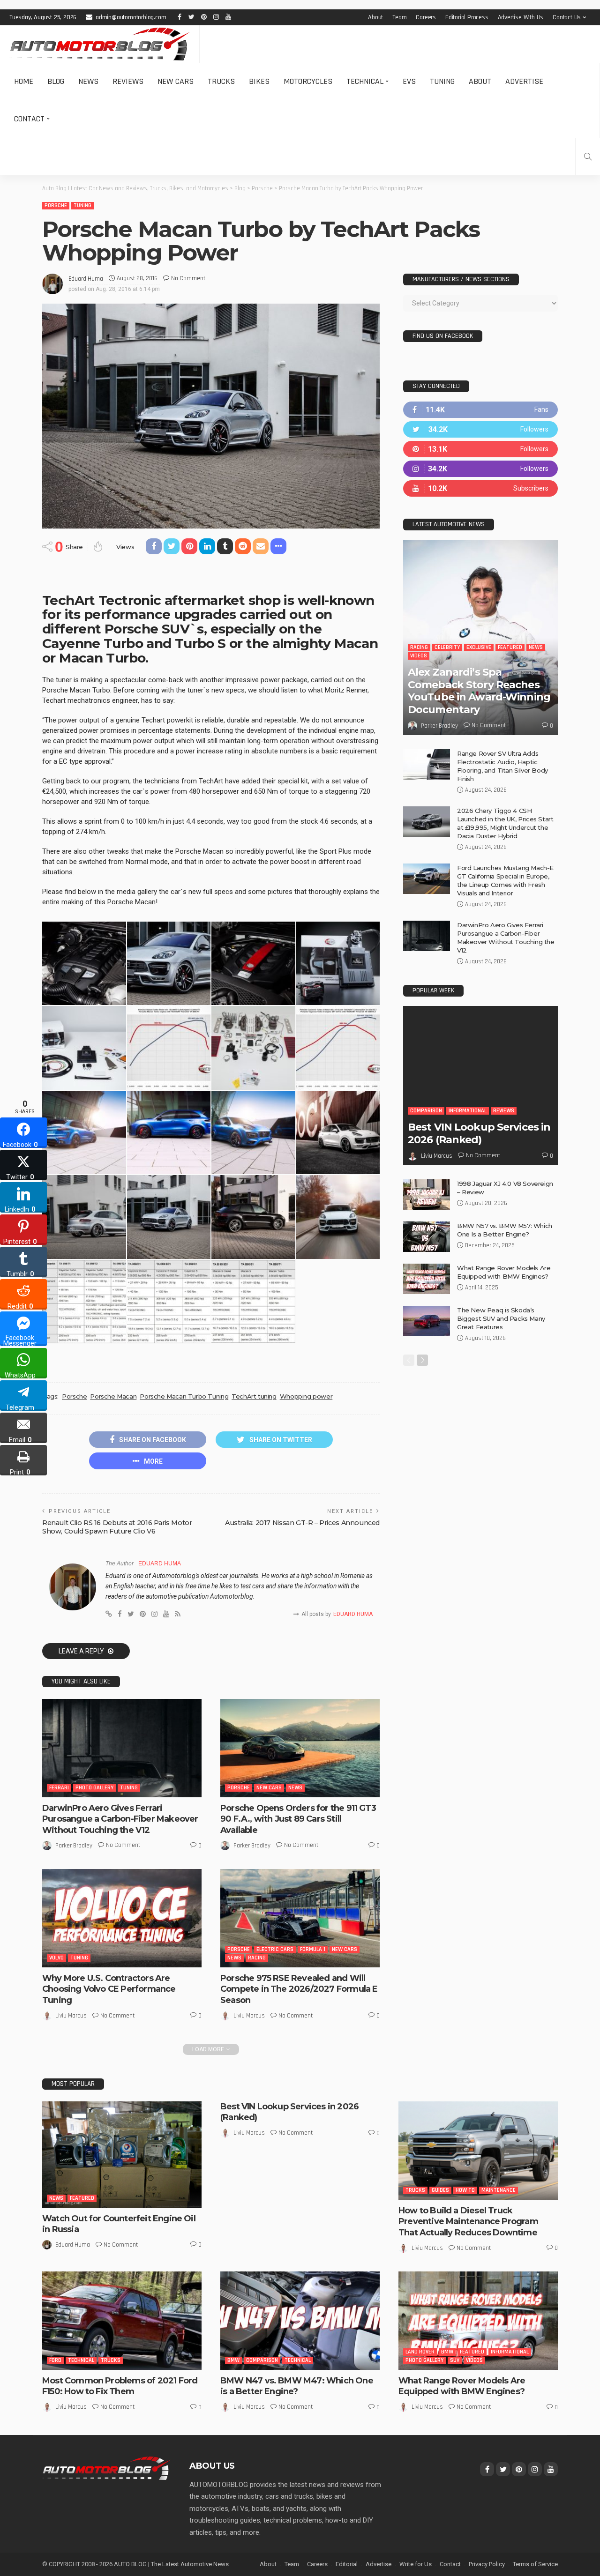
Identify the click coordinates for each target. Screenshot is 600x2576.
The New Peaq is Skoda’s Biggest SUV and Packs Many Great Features (501, 1318)
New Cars (176, 81)
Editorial (347, 2564)
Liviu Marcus (71, 2016)
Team (399, 17)
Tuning (442, 81)
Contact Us (567, 17)
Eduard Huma (86, 279)
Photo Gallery (94, 1788)
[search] (588, 156)
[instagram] (480, 469)
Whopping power (306, 1396)
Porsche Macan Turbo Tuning (184, 1396)
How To (465, 2190)
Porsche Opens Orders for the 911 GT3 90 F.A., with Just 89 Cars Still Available (298, 1819)
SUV (455, 2360)
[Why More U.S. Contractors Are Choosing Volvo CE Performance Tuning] (122, 1918)
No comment (188, 278)
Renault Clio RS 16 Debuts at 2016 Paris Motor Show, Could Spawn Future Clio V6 (117, 1527)
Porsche (56, 205)
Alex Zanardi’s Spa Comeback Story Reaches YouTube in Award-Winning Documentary (479, 691)
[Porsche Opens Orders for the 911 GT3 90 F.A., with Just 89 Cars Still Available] (300, 1748)
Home (24, 81)
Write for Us (416, 2564)
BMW (233, 2360)
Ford (55, 2360)
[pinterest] (480, 449)
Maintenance (499, 2190)
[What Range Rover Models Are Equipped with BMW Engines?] (427, 1279)
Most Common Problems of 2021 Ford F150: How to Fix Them (120, 2386)
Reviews (128, 81)
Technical (365, 81)
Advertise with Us (521, 17)
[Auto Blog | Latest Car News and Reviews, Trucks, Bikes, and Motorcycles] (106, 2468)
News (88, 81)
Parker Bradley (74, 1846)
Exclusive (479, 647)
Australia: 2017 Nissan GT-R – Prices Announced (302, 1523)
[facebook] (480, 410)
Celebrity (447, 647)
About (375, 17)
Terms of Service (535, 2564)
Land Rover (420, 2352)
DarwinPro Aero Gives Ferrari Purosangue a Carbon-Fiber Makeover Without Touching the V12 (120, 1819)
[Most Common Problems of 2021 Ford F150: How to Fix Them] (122, 2321)
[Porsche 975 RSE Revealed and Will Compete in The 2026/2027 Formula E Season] (300, 1918)
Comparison (426, 1111)
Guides (440, 2190)
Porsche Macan (113, 1396)
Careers (426, 17)
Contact (29, 119)
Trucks (221, 81)
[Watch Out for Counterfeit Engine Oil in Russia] (122, 2155)
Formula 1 (313, 1949)
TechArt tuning (254, 1396)
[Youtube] (480, 488)
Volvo (56, 1958)
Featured (510, 647)
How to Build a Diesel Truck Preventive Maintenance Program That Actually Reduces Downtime (468, 2222)
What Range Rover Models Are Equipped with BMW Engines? (462, 2386)
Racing (257, 1958)
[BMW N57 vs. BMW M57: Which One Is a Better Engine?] (427, 1237)
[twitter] (480, 429)
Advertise (524, 81)
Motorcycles (308, 81)
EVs (409, 81)
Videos (419, 656)
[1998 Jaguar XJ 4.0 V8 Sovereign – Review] (427, 1195)
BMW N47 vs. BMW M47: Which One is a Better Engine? (297, 2386)
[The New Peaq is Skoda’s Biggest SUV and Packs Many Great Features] (427, 1321)
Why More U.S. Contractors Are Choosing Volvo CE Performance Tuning (109, 1989)
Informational (468, 1111)
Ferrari (59, 1788)
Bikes (259, 81)
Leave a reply (82, 1651)
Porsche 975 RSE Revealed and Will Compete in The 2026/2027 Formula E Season (299, 1989)
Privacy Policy (487, 2564)
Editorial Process (467, 17)
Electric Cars (275, 1949)
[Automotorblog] (100, 44)
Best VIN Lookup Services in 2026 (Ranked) (479, 1133)
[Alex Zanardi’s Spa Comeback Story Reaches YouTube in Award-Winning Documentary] (480, 637)
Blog (56, 81)
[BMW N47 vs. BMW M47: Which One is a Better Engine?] (300, 2321)
